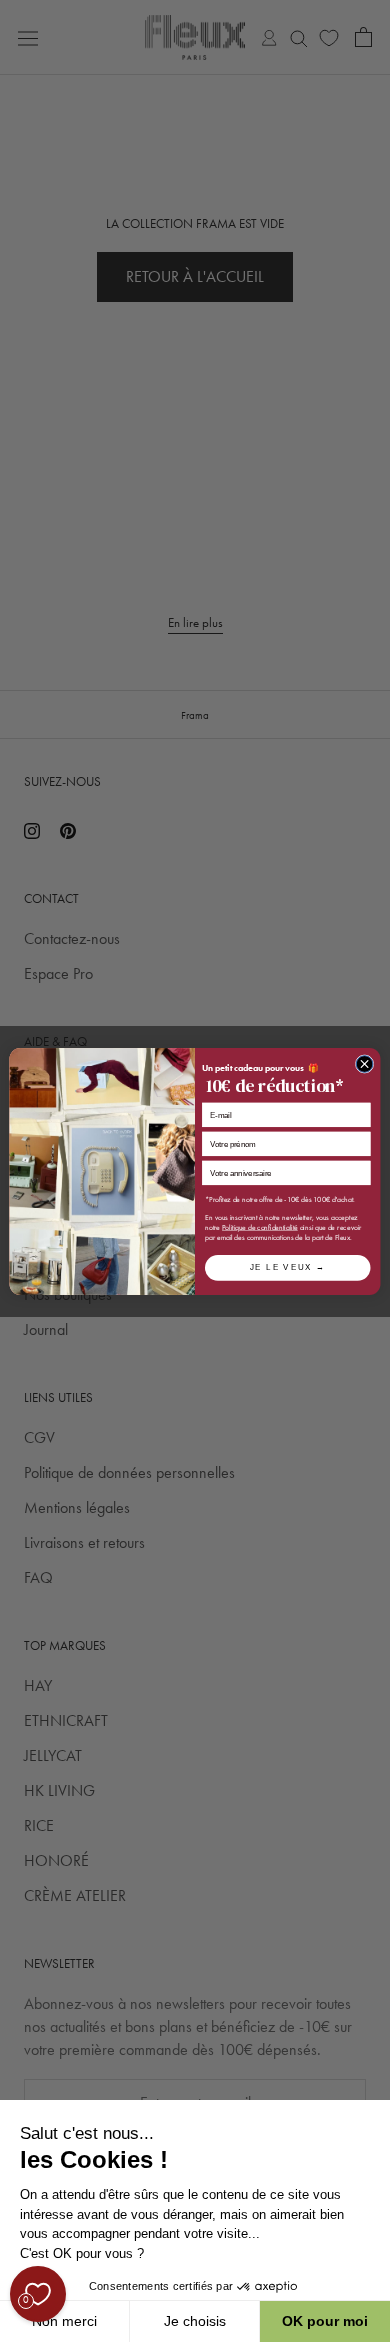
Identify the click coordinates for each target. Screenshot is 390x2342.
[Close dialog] (364, 1063)
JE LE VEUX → (288, 1267)
